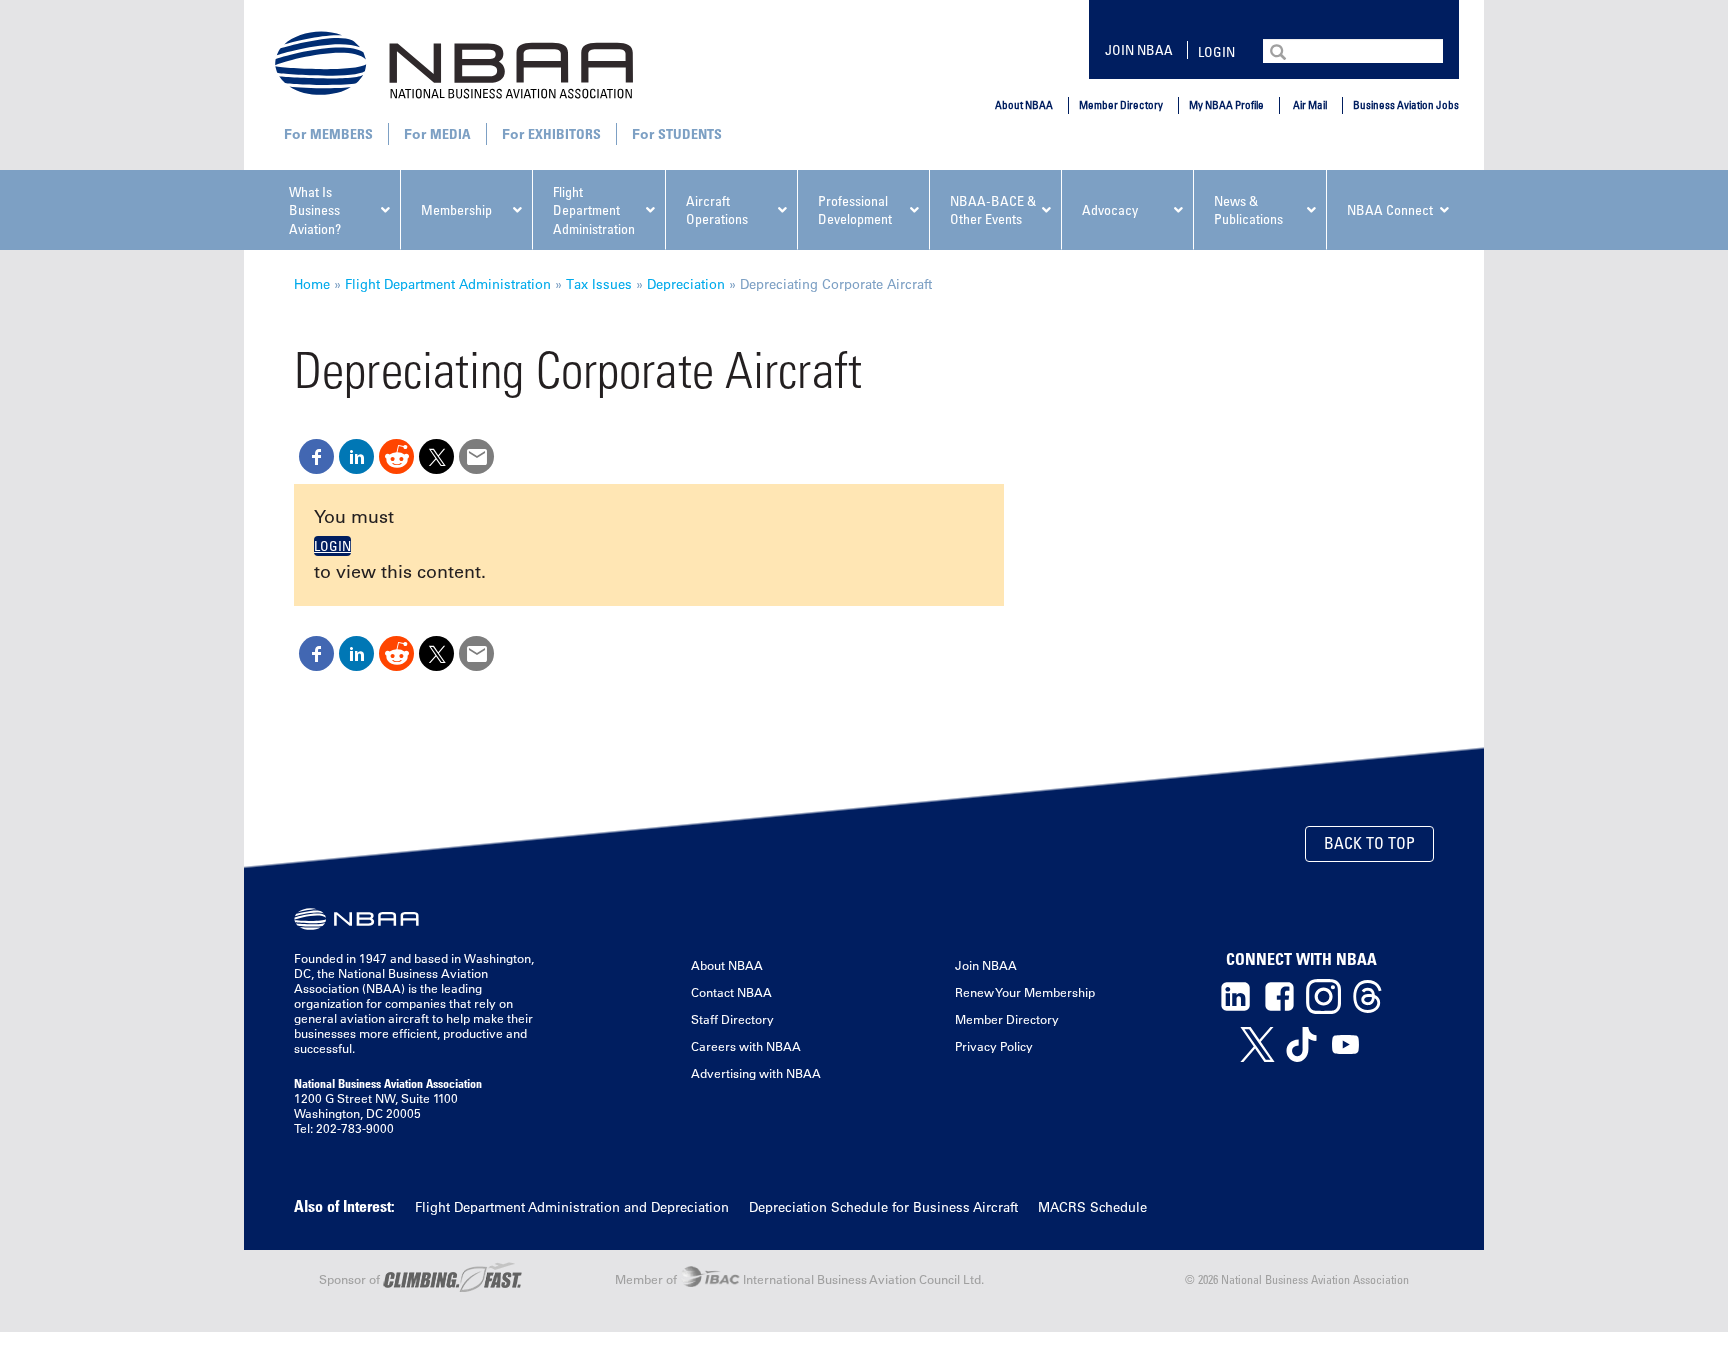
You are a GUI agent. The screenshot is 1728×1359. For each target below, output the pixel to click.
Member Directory (1121, 104)
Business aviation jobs (1406, 104)
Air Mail (1310, 104)
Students (690, 133)
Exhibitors (564, 133)
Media (450, 133)
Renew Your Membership (1025, 992)
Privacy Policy (994, 1046)
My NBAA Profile (1226, 104)
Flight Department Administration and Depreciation (572, 1206)
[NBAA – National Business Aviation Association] (454, 64)
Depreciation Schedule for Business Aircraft (883, 1206)
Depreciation (686, 283)
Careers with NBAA (746, 1046)
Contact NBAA (731, 992)
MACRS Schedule (1092, 1206)
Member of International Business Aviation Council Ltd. (799, 1279)
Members (341, 133)
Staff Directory (732, 1019)
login (1216, 51)
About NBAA (1024, 104)
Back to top (1369, 843)
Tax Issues (599, 283)
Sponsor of (351, 1279)
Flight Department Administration (448, 283)
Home (312, 283)
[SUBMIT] (1280, 50)
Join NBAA (1139, 49)
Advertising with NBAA (756, 1073)
